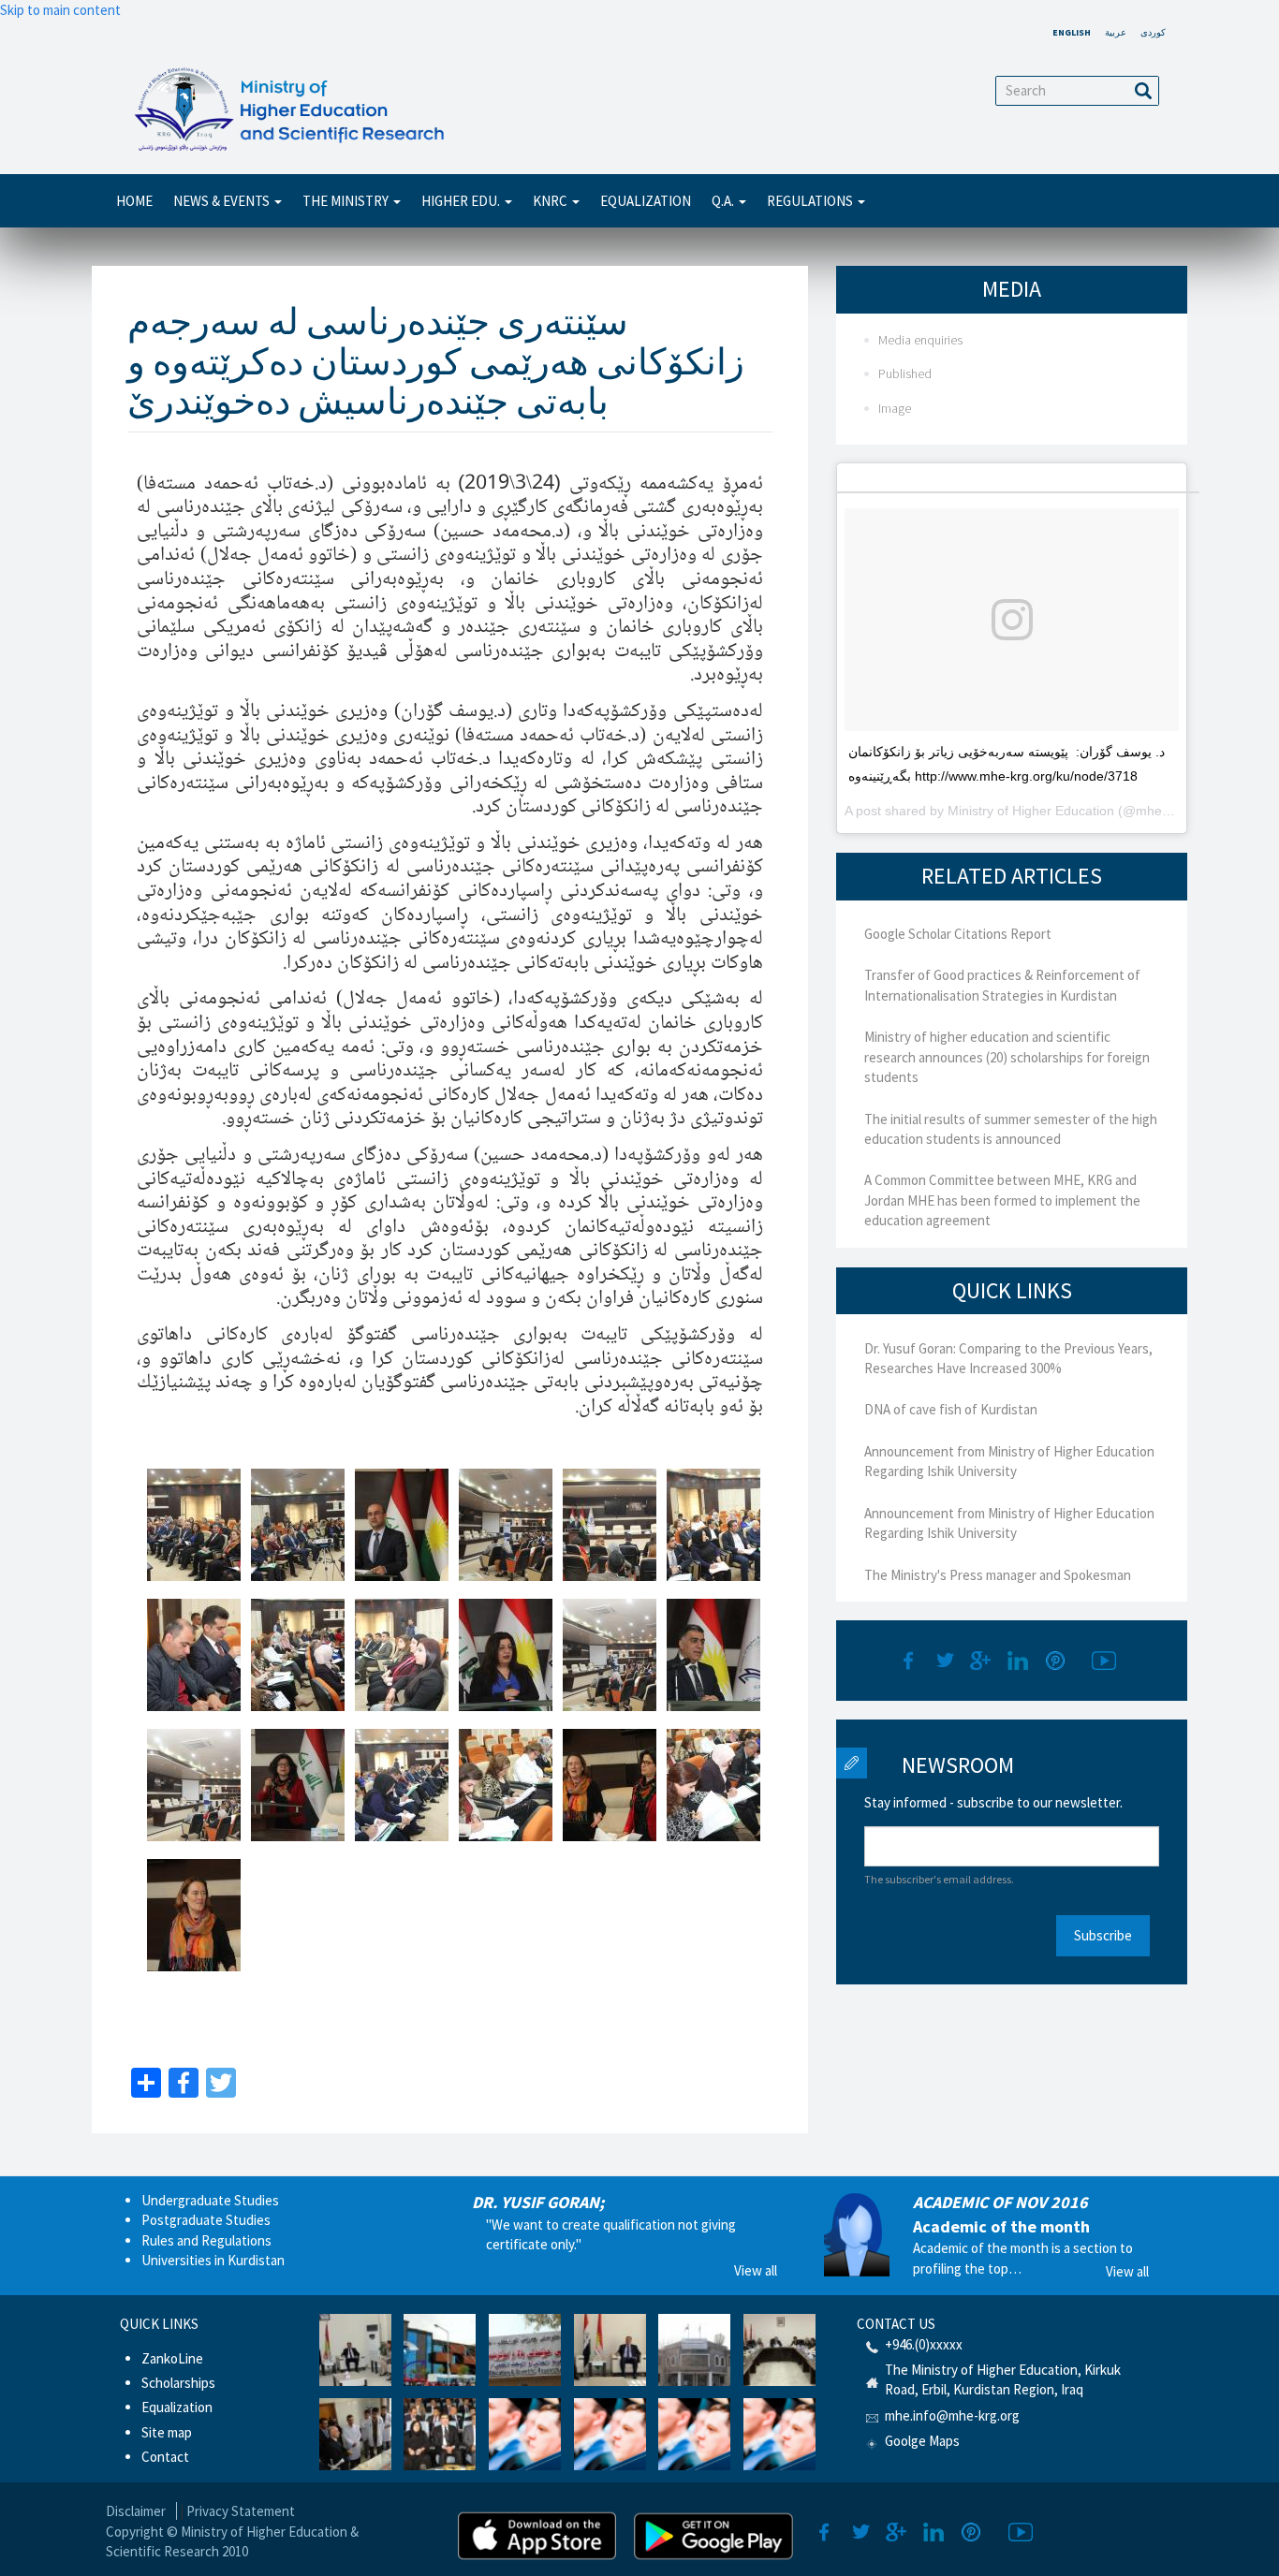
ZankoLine (172, 2358)
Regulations (811, 201)
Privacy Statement (241, 2511)
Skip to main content (60, 10)
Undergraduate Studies (210, 2200)
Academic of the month (1001, 2226)
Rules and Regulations (206, 2240)
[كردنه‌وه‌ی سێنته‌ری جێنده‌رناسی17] (610, 1785)
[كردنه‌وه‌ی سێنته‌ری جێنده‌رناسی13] (194, 1785)
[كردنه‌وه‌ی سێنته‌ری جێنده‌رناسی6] (713, 1525)
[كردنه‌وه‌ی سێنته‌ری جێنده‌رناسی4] (506, 1525)
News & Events (223, 201)
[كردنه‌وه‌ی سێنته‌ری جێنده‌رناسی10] (506, 1655)
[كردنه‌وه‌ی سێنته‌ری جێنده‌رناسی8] (298, 1655)
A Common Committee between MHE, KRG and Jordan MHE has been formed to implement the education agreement (1002, 1200)
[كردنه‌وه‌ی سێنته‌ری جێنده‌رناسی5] (610, 1525)
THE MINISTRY (347, 201)
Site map (167, 2432)
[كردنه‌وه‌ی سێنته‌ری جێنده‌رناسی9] (402, 1655)
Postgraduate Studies (206, 2220)
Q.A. (724, 201)
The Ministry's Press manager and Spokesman (998, 1575)
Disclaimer (136, 2511)
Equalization (646, 201)
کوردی (1153, 32)
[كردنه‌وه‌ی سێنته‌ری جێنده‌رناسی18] (713, 1785)
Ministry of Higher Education (1031, 811)
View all (756, 2270)
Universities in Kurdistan (213, 2260)
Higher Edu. (462, 201)
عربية (1116, 32)
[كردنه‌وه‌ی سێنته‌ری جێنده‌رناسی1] (194, 1525)
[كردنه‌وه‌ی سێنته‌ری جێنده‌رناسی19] (194, 1915)
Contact (165, 2457)
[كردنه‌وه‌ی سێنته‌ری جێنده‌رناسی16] (506, 1785)
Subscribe (1103, 1935)
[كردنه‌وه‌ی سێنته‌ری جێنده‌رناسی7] (194, 1655)
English (1072, 32)
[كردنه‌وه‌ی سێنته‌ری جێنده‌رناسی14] (298, 1785)
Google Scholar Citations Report (958, 934)
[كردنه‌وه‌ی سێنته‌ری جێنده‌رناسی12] (713, 1655)
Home (134, 201)
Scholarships (178, 2383)
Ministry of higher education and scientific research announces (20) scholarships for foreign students (1007, 1057)
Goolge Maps (922, 2441)
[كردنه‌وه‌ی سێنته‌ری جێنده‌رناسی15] (402, 1785)
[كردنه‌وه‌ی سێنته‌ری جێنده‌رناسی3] (402, 1525)
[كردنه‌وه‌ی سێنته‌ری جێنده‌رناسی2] (298, 1525)
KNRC (551, 201)
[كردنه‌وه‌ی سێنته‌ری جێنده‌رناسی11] (610, 1655)
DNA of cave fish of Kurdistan (951, 1409)
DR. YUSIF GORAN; (538, 2202)
